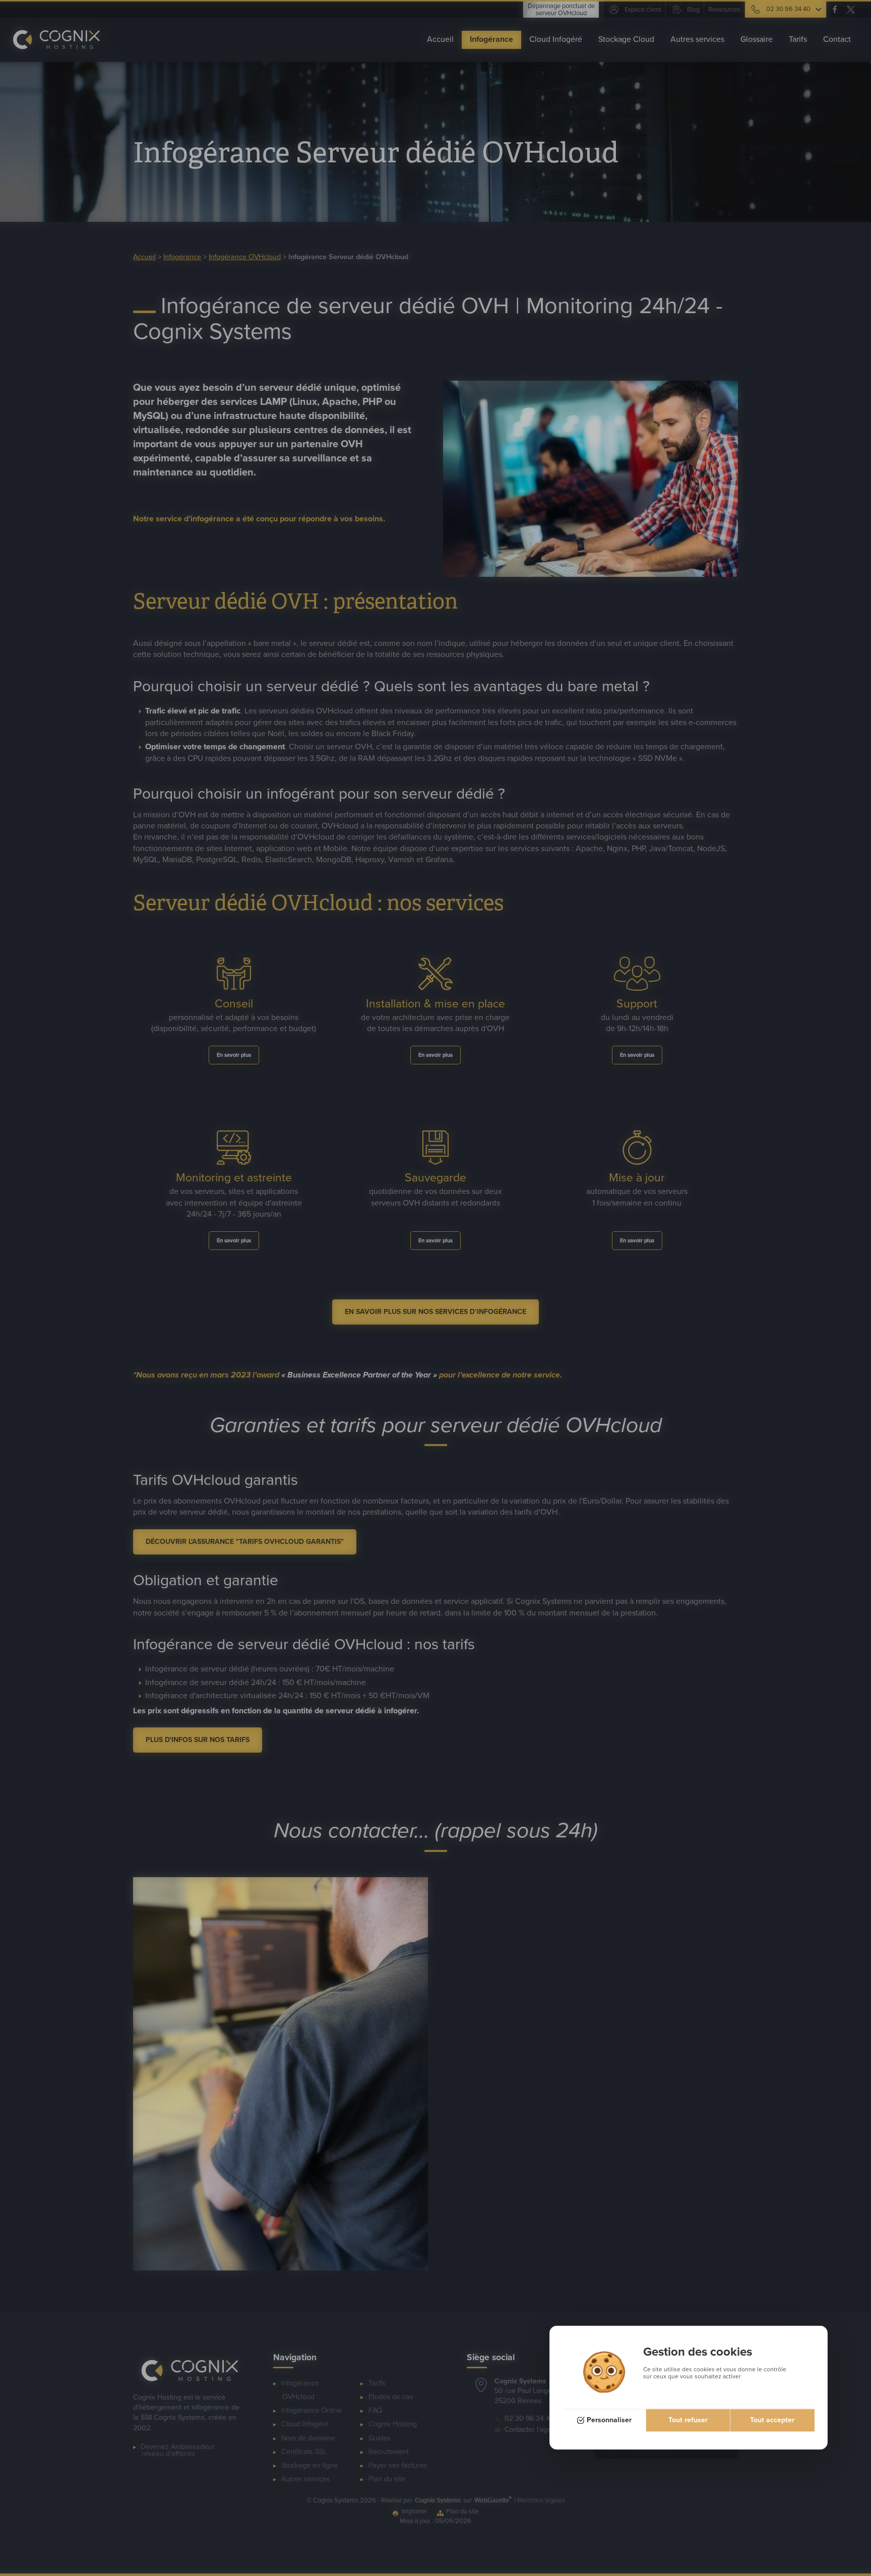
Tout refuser (688, 2420)
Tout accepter (772, 2420)
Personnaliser (609, 2420)
